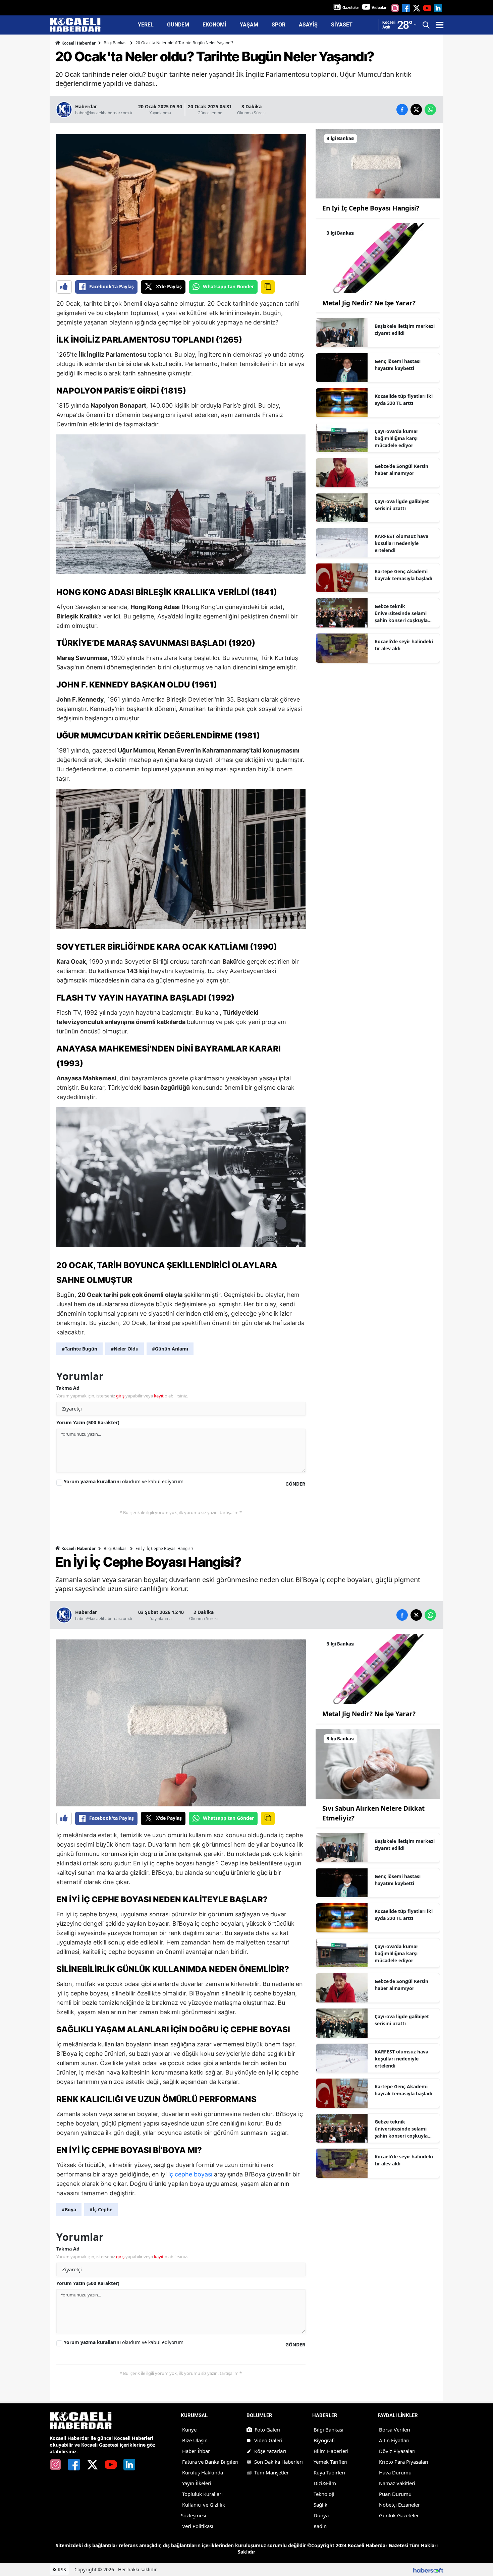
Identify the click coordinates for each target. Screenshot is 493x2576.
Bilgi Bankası (116, 43)
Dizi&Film (325, 2483)
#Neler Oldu (125, 1349)
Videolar (379, 8)
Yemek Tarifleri (331, 2462)
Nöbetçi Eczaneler (399, 2505)
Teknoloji (324, 2494)
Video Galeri (268, 2440)
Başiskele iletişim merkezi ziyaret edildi (405, 330)
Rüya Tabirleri (329, 2472)
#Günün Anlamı (170, 1349)
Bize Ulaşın (195, 2440)
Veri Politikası (198, 2526)
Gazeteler (351, 8)
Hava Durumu (395, 2472)
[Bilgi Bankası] (378, 163)
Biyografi (324, 2440)
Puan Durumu (395, 2494)
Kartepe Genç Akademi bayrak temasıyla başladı (403, 575)
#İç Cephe (101, 2209)
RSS (61, 2569)
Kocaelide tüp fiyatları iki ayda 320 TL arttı (404, 400)
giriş (120, 1396)
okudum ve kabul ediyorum (124, 1481)
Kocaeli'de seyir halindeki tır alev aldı (404, 645)
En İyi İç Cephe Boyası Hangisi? (371, 208)
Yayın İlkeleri (197, 2483)
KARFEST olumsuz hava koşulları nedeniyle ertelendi (401, 543)
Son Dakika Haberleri (279, 2462)
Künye (189, 2430)
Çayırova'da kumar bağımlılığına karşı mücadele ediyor (396, 438)
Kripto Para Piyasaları (404, 2462)
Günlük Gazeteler (399, 2515)
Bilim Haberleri (331, 2451)
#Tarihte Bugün (79, 1349)
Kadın (320, 2526)
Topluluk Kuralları (202, 2494)
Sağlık (320, 2505)
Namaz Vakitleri (397, 2483)
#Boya (69, 2209)
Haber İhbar (196, 2451)
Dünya (321, 2515)
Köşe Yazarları (270, 2451)
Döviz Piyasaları (397, 2451)
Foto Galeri (267, 2430)
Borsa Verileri (395, 2430)
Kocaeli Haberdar (78, 43)
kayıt (159, 1396)
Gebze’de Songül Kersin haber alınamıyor (401, 470)
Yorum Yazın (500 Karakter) (88, 1422)
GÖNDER (295, 1484)
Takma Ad (68, 1388)
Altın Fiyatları (394, 2440)
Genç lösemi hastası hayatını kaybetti (398, 365)
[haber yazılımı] (428, 2569)
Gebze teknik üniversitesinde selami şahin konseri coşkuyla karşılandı (401, 613)
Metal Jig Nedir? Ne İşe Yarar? (369, 303)
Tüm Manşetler (271, 2472)
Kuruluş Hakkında (203, 2472)
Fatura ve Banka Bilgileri (210, 2462)
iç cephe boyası (190, 2174)
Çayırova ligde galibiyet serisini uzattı (402, 505)
